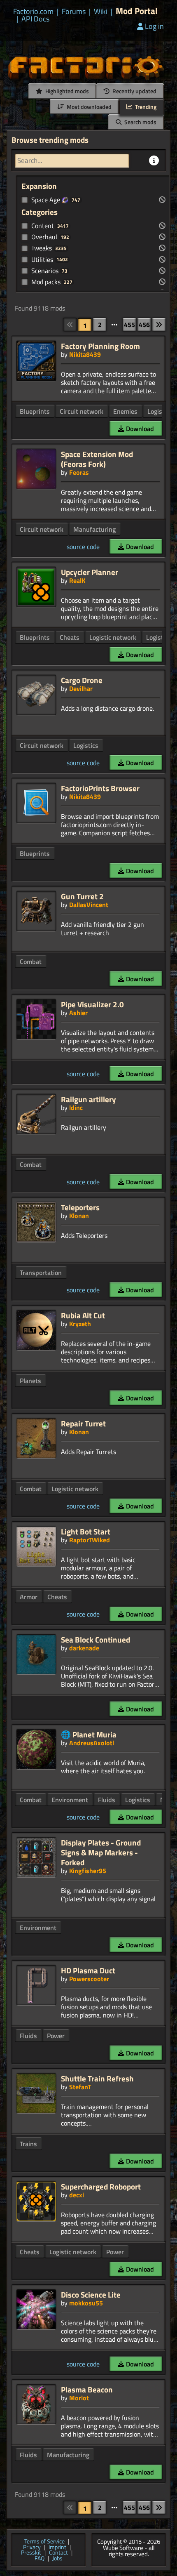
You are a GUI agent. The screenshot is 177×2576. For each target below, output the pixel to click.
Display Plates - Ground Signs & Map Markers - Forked (101, 1852)
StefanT (80, 2087)
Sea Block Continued (95, 1639)
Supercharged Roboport (101, 2186)
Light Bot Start (86, 1531)
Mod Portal (137, 11)
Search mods (140, 122)
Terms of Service (44, 2542)
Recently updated (134, 91)
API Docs (35, 19)
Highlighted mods (66, 91)
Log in (154, 26)
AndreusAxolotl (92, 1743)
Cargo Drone (82, 680)
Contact (58, 2553)
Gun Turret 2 (82, 896)
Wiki (101, 12)
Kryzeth (80, 1324)
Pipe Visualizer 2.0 (92, 1004)
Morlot (79, 2398)
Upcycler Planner (90, 572)
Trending (145, 107)
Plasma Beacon (87, 2389)
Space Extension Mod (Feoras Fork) (97, 459)
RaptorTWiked (90, 1540)
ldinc (76, 1108)
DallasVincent (89, 905)
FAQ (40, 2559)
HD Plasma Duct (88, 1970)
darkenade (84, 1648)
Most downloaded (88, 107)
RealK (77, 580)
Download (139, 429)
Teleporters (80, 1207)
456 (144, 325)
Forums (74, 12)
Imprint (57, 2548)
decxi (77, 2195)
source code (83, 547)
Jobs (57, 2559)
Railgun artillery (88, 1099)
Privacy (32, 2548)
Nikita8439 (85, 354)
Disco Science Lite (91, 2294)
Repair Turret (83, 1423)
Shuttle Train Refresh (97, 2078)
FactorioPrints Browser (100, 788)
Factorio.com (33, 12)
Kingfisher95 (88, 1871)
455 (129, 325)
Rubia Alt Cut (83, 1315)
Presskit (31, 2553)
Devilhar (81, 688)
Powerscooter (89, 1979)
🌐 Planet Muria (89, 1734)
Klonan (79, 1216)
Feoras (79, 472)
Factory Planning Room (100, 346)
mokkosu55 (86, 2303)
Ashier (78, 1013)
